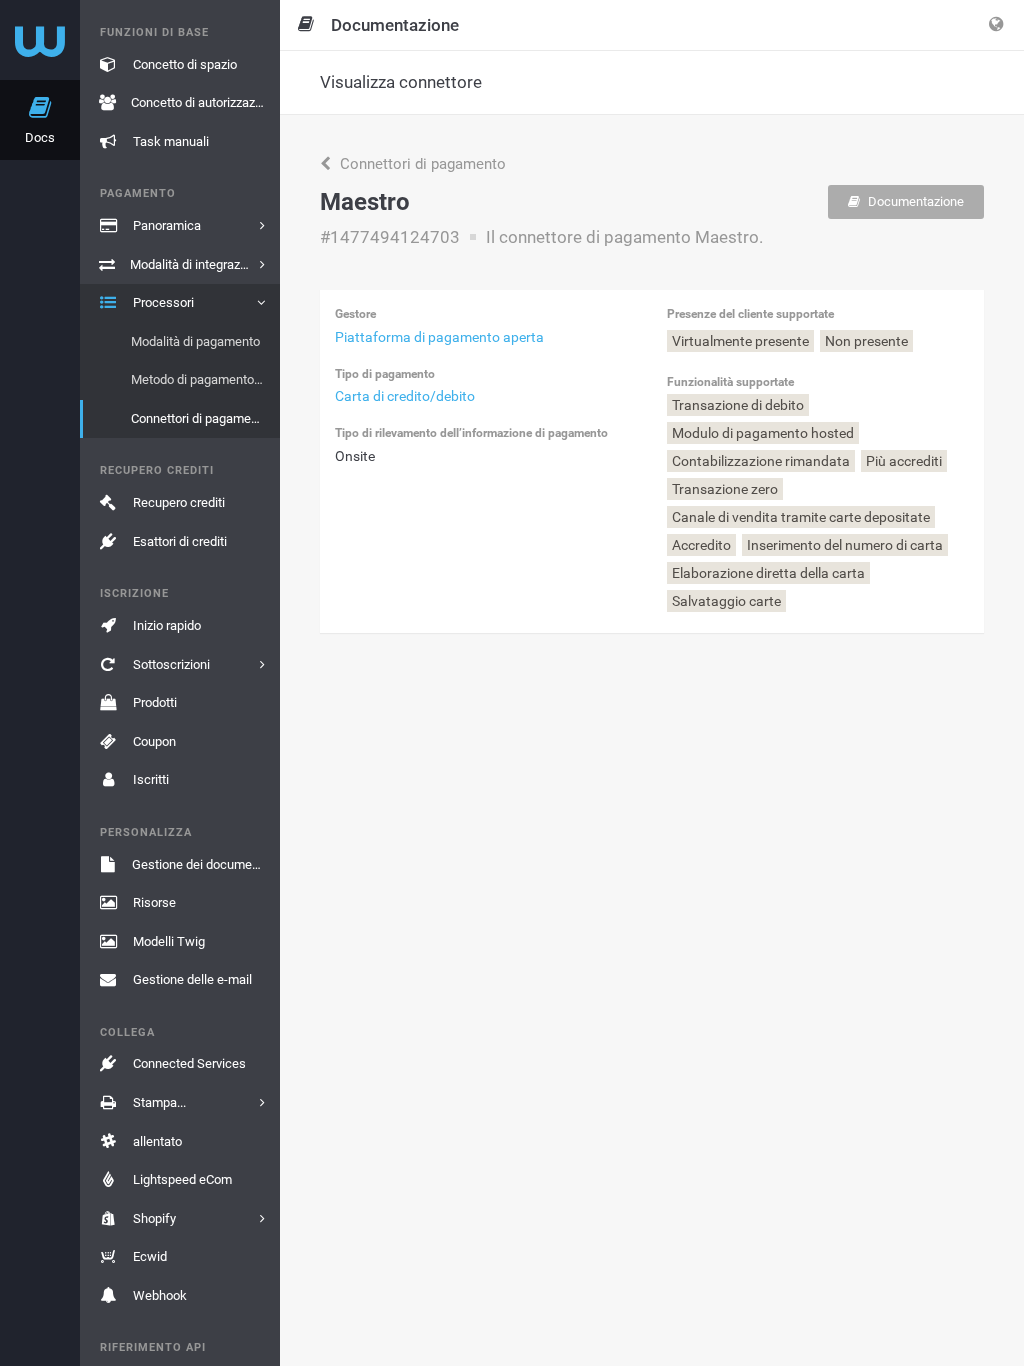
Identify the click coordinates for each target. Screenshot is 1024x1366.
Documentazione (914, 201)
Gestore (355, 314)
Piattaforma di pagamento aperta (439, 337)
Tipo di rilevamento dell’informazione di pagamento (471, 433)
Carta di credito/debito (405, 396)
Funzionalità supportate (730, 382)
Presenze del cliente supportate (750, 314)
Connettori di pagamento (421, 164)
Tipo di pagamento (385, 374)
